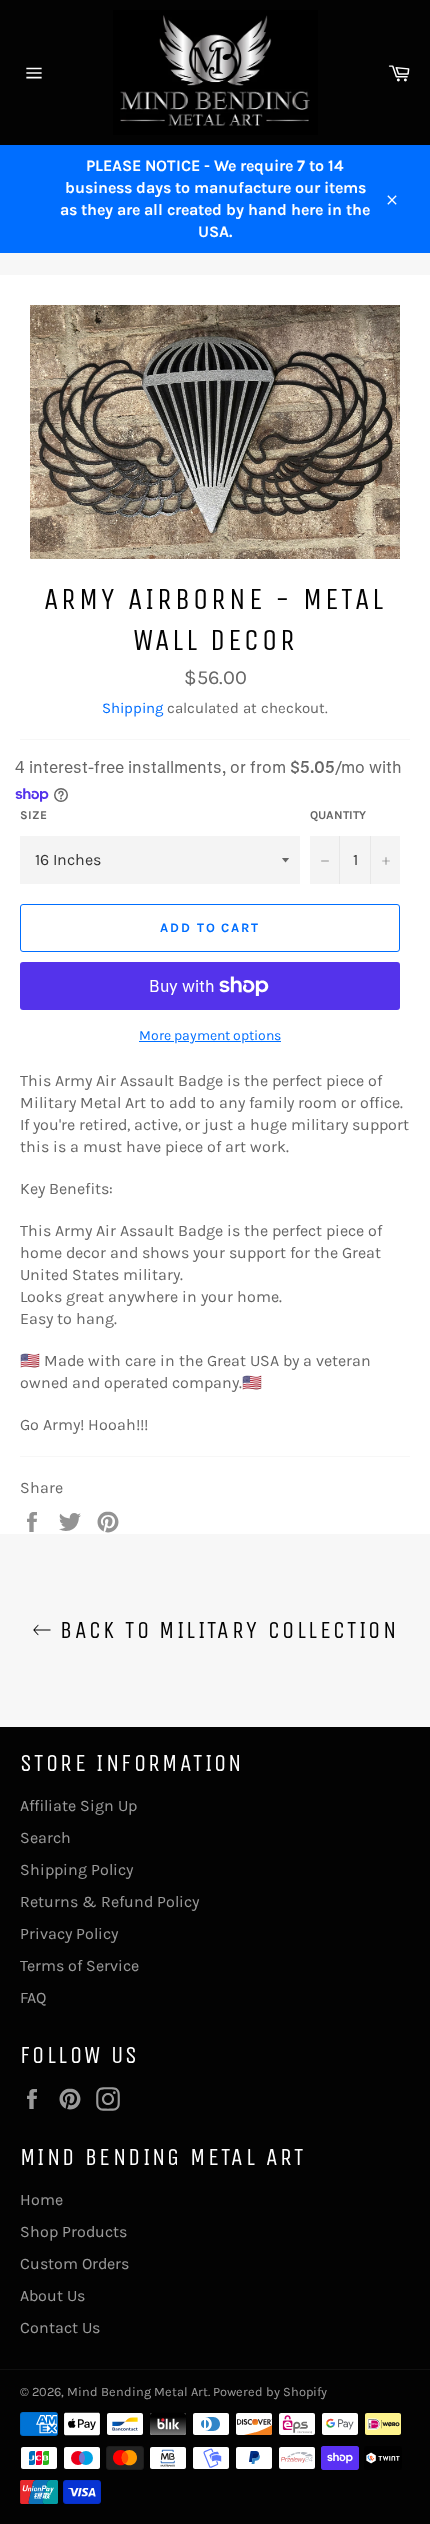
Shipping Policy (76, 1869)
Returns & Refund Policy (109, 1901)
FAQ (33, 1997)
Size (33, 815)
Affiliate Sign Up (78, 1805)
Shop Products (73, 2231)
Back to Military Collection (225, 1630)
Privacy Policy (69, 1933)
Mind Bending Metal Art (137, 2391)
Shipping (132, 708)
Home (41, 2199)
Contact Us (60, 2327)
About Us (52, 2295)
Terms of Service (79, 1965)
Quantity (338, 815)
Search (45, 1837)
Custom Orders (74, 2263)
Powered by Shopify (270, 2391)
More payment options (210, 1035)
